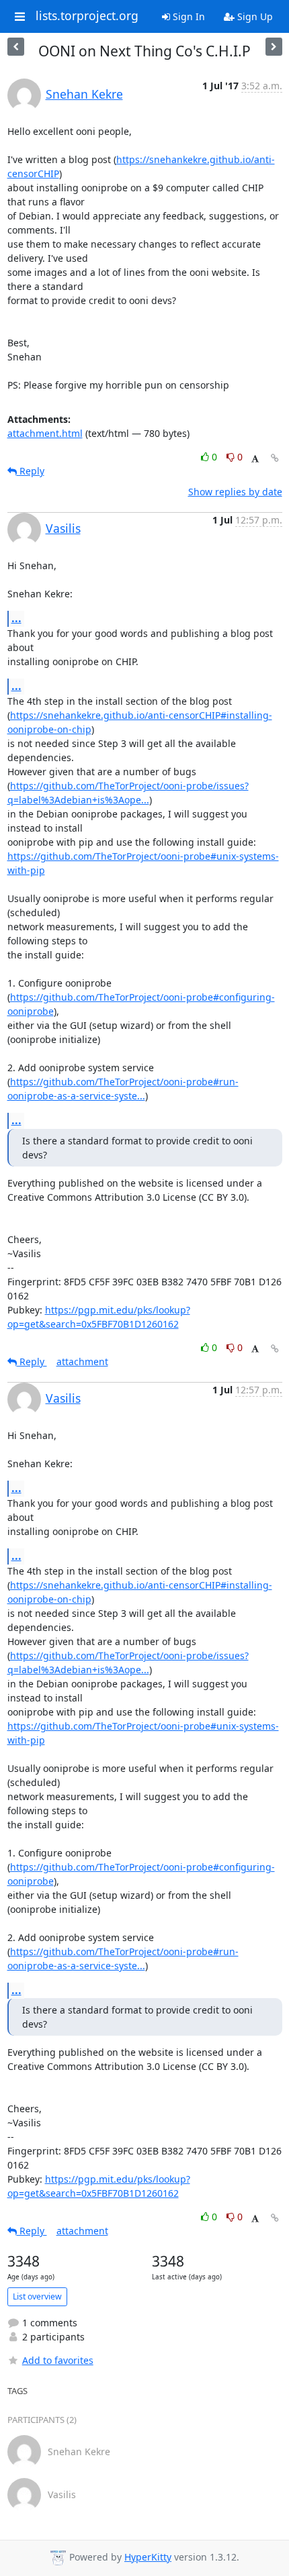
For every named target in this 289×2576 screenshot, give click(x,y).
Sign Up (254, 16)
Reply (31, 471)
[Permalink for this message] (275, 458)
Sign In (188, 16)
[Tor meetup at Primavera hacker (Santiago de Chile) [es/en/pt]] (16, 47)
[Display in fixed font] (255, 459)
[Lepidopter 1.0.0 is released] (274, 47)
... (16, 618)
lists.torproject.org (87, 16)
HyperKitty (148, 2557)
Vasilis (63, 528)
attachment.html (45, 433)
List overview (37, 2296)
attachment (82, 1361)
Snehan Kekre (84, 94)
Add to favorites (58, 2360)
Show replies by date (235, 492)
